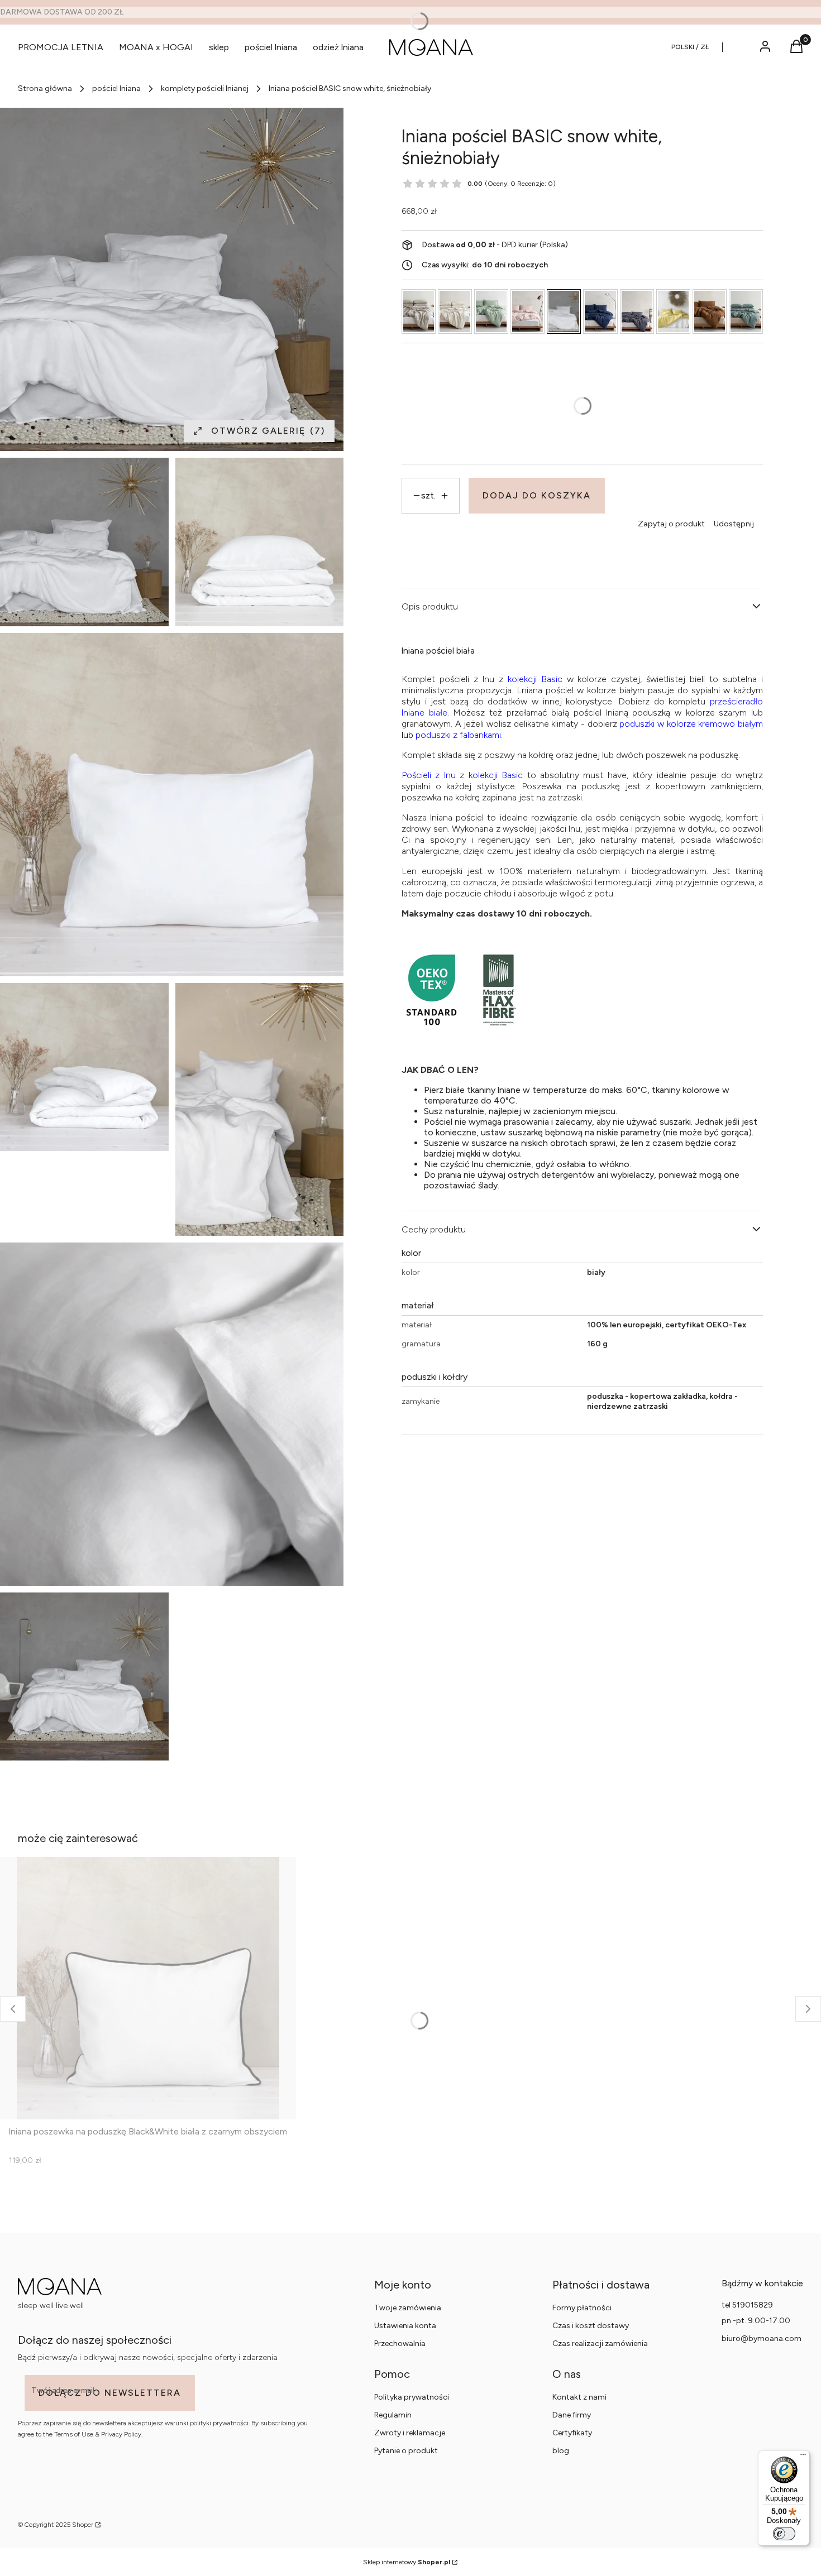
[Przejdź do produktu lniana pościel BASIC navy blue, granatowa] (600, 311)
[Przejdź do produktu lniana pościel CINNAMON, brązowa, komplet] (710, 311)
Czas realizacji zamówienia (600, 2344)
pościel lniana (116, 88)
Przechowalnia (400, 2344)
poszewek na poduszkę (692, 754)
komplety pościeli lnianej (205, 88)
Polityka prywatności (412, 2397)
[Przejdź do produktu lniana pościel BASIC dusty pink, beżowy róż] (528, 311)
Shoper (83, 2525)
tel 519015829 (747, 2305)
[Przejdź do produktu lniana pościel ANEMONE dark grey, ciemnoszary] (637, 311)
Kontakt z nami (579, 2397)
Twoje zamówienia (408, 2308)
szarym (733, 712)
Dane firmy (572, 2415)
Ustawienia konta (405, 2326)
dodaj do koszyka (537, 495)
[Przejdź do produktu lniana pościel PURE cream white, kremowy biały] (455, 311)
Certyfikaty (572, 2433)
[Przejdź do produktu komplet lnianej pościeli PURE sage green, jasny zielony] (491, 311)
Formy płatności (582, 2308)
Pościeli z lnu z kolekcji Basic (462, 774)
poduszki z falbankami (458, 734)
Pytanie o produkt (406, 2451)
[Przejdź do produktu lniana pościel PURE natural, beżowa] (419, 311)
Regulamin (393, 2415)
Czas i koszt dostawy (591, 2326)
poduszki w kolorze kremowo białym (691, 723)
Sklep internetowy (407, 2562)
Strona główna (45, 88)
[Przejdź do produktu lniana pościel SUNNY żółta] (673, 311)
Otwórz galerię (268, 431)
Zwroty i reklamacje (410, 2433)
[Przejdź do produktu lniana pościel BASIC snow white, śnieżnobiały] (564, 311)
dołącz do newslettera (110, 2393)
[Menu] (803, 2457)
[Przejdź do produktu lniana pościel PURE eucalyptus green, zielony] (746, 311)
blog (561, 2451)
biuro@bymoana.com (762, 2338)
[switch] (784, 2534)
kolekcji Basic (535, 678)
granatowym (426, 723)
